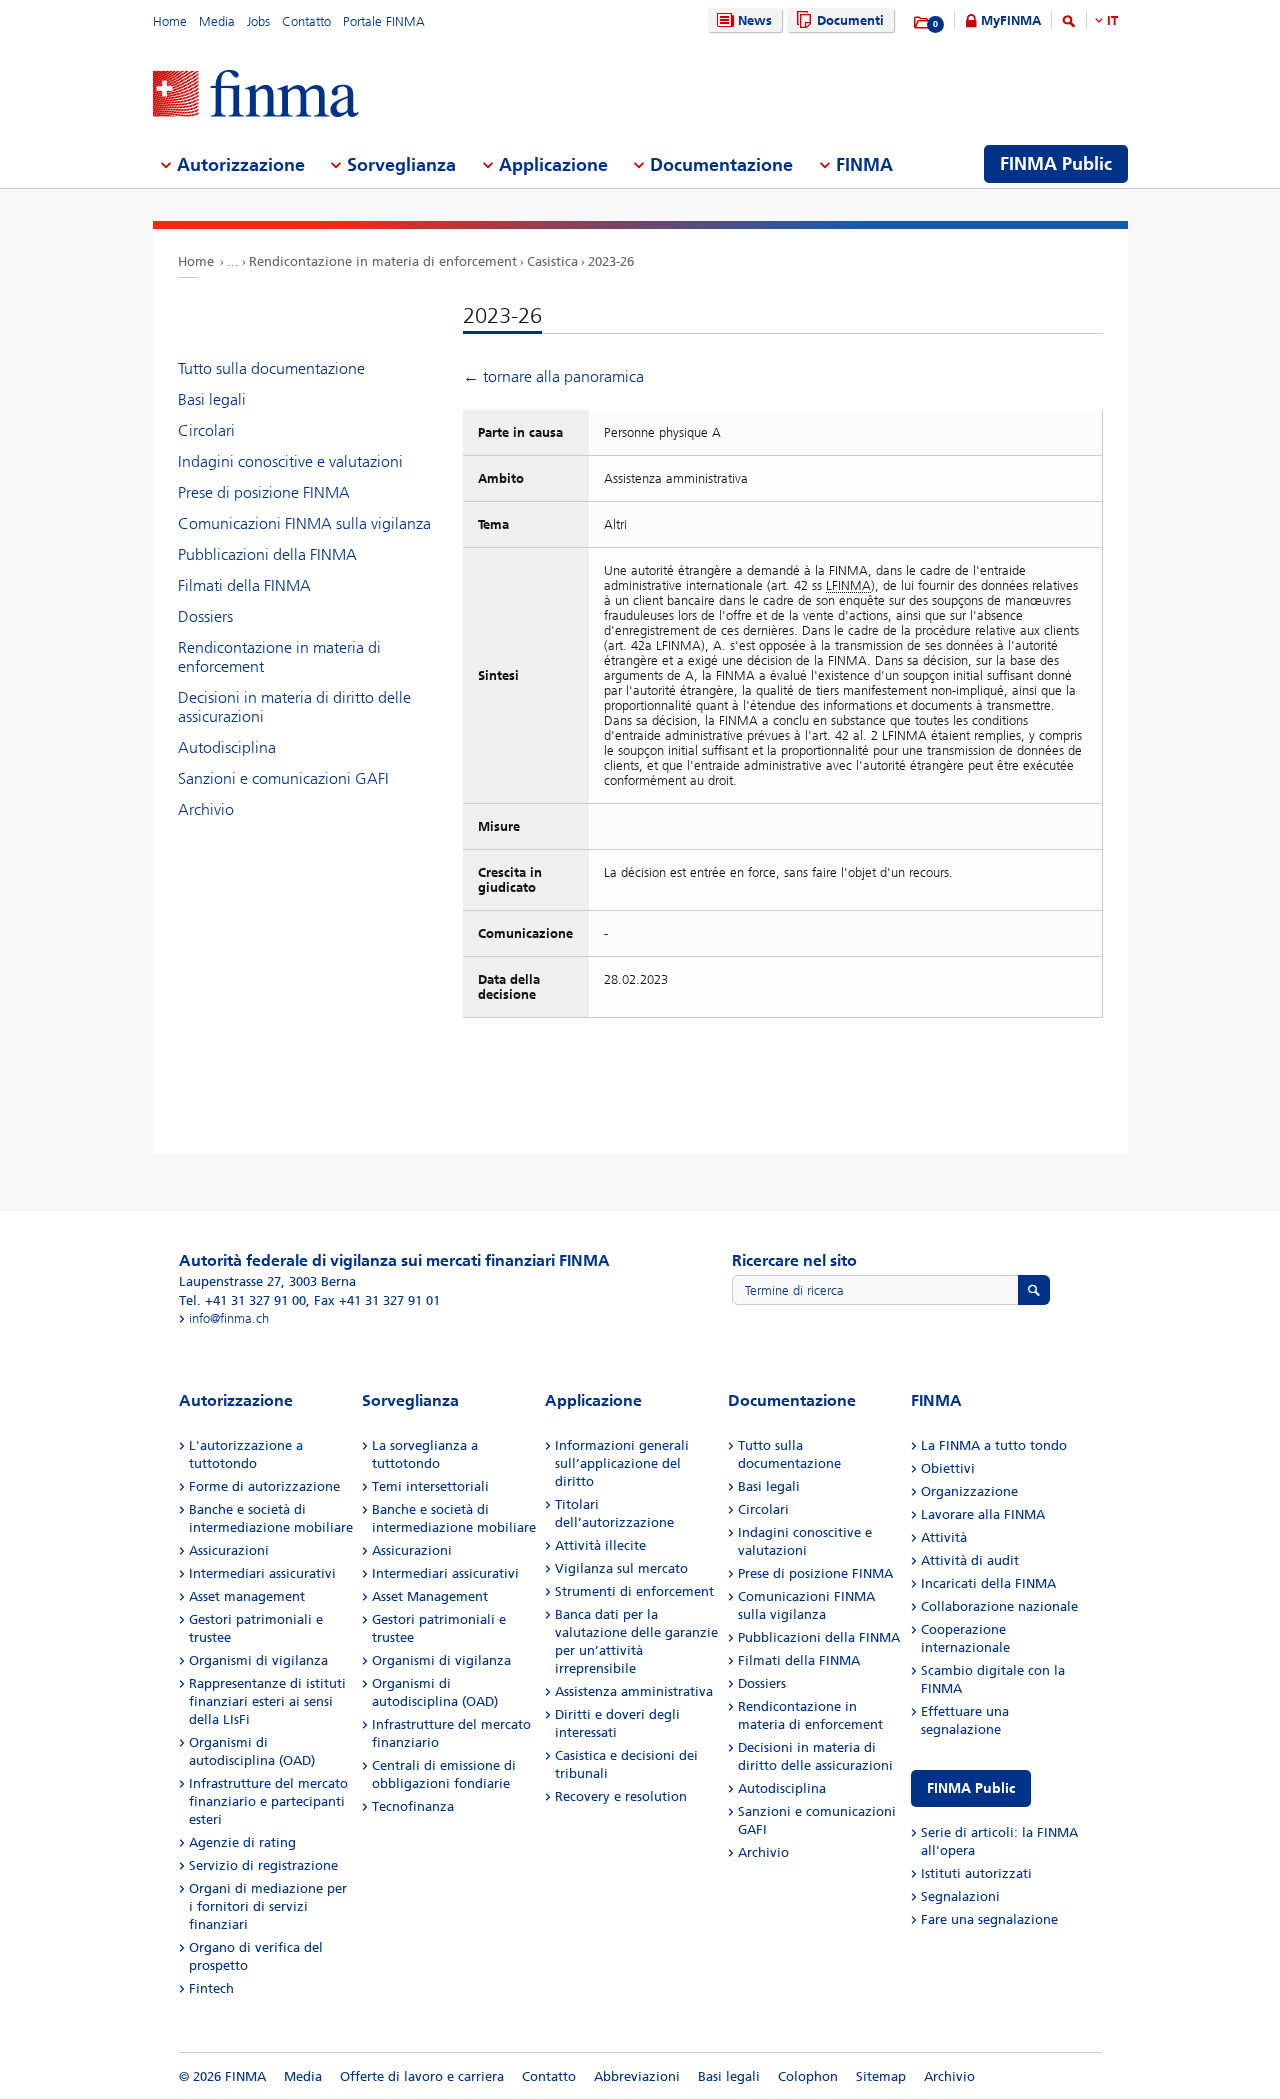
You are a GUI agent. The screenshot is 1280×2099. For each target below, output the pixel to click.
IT (1112, 20)
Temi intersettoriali (430, 1486)
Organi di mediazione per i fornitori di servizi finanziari (268, 1906)
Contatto (306, 21)
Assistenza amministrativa (634, 1691)
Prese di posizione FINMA (264, 492)
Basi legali (212, 399)
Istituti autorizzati (976, 1873)
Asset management (247, 1596)
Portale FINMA (384, 21)
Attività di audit (970, 1560)
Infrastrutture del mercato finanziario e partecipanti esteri (268, 1801)
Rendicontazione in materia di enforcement (383, 261)
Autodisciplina (227, 747)
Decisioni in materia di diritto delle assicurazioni (294, 707)
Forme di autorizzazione (264, 1486)
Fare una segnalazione (989, 1919)
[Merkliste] (922, 23)
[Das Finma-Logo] (256, 95)
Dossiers (205, 616)
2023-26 (611, 261)
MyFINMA (1011, 20)
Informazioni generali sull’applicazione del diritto (622, 1463)
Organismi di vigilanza (258, 1660)
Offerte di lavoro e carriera (422, 2076)
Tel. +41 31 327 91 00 (242, 1300)
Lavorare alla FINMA (983, 1514)
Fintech (211, 1988)
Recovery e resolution (621, 1796)
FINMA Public (971, 1788)
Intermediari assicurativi (262, 1573)
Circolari (206, 430)
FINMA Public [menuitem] (1056, 164)
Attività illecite (600, 1545)
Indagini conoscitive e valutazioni (290, 461)
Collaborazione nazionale (999, 1606)
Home (170, 21)
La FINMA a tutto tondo (994, 1445)
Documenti (850, 20)
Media (217, 21)
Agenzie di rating (242, 1842)
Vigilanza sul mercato (621, 1568)
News (755, 20)
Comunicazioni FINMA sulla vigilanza (304, 523)
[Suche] (1069, 24)
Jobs (258, 21)
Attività (944, 1537)
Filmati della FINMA (244, 585)
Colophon (808, 2076)
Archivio (206, 809)
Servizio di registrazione (263, 1865)
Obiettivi (948, 1468)
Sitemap (881, 2076)
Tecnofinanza (413, 1806)
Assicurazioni (229, 1550)
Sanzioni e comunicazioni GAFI (283, 778)
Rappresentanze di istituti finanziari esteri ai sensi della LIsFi (267, 1701)
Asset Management (430, 1596)
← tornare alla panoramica (553, 376)
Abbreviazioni (637, 2076)
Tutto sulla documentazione (271, 368)
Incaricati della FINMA (988, 1583)
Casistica (552, 261)
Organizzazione (969, 1491)
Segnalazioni (960, 1896)
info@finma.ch (229, 1318)
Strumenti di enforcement (634, 1591)
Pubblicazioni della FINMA (267, 554)
